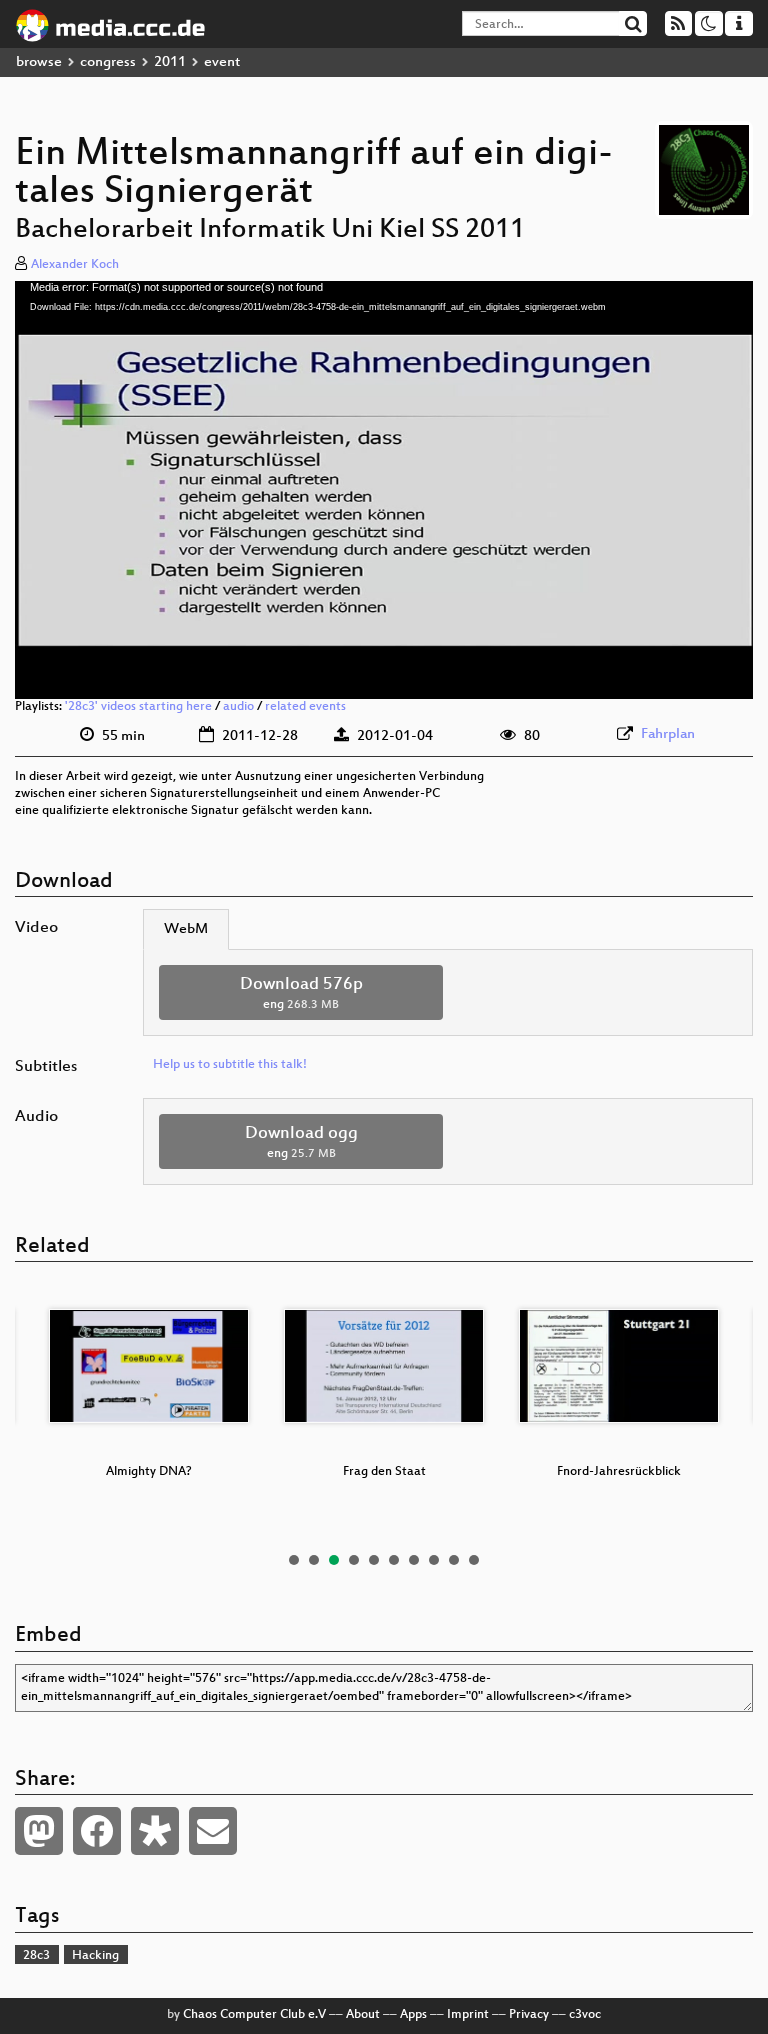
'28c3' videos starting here (138, 707)
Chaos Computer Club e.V (254, 2015)
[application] (384, 490)
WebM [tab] (186, 929)
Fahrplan (668, 734)
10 (474, 1560)
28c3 (36, 1956)
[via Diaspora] (155, 1831)
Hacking (95, 1956)
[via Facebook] (97, 1831)
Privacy (529, 2015)
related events (305, 707)
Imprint (468, 2015)
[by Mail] (213, 1831)
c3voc (585, 2015)
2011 (170, 62)
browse (39, 62)
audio (238, 707)
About (363, 2015)
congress (108, 62)
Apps (413, 2015)
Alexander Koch (75, 265)
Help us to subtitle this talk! (230, 1065)
